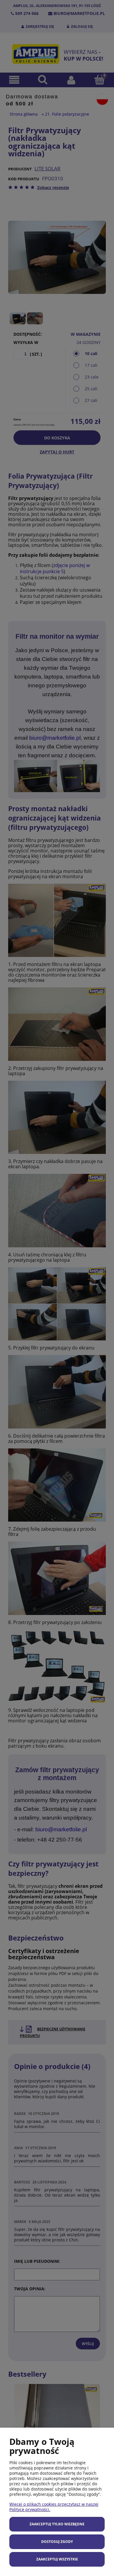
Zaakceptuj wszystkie (57, 2559)
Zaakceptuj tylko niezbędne (57, 2524)
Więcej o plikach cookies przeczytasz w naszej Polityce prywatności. (54, 2507)
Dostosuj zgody (57, 2542)
